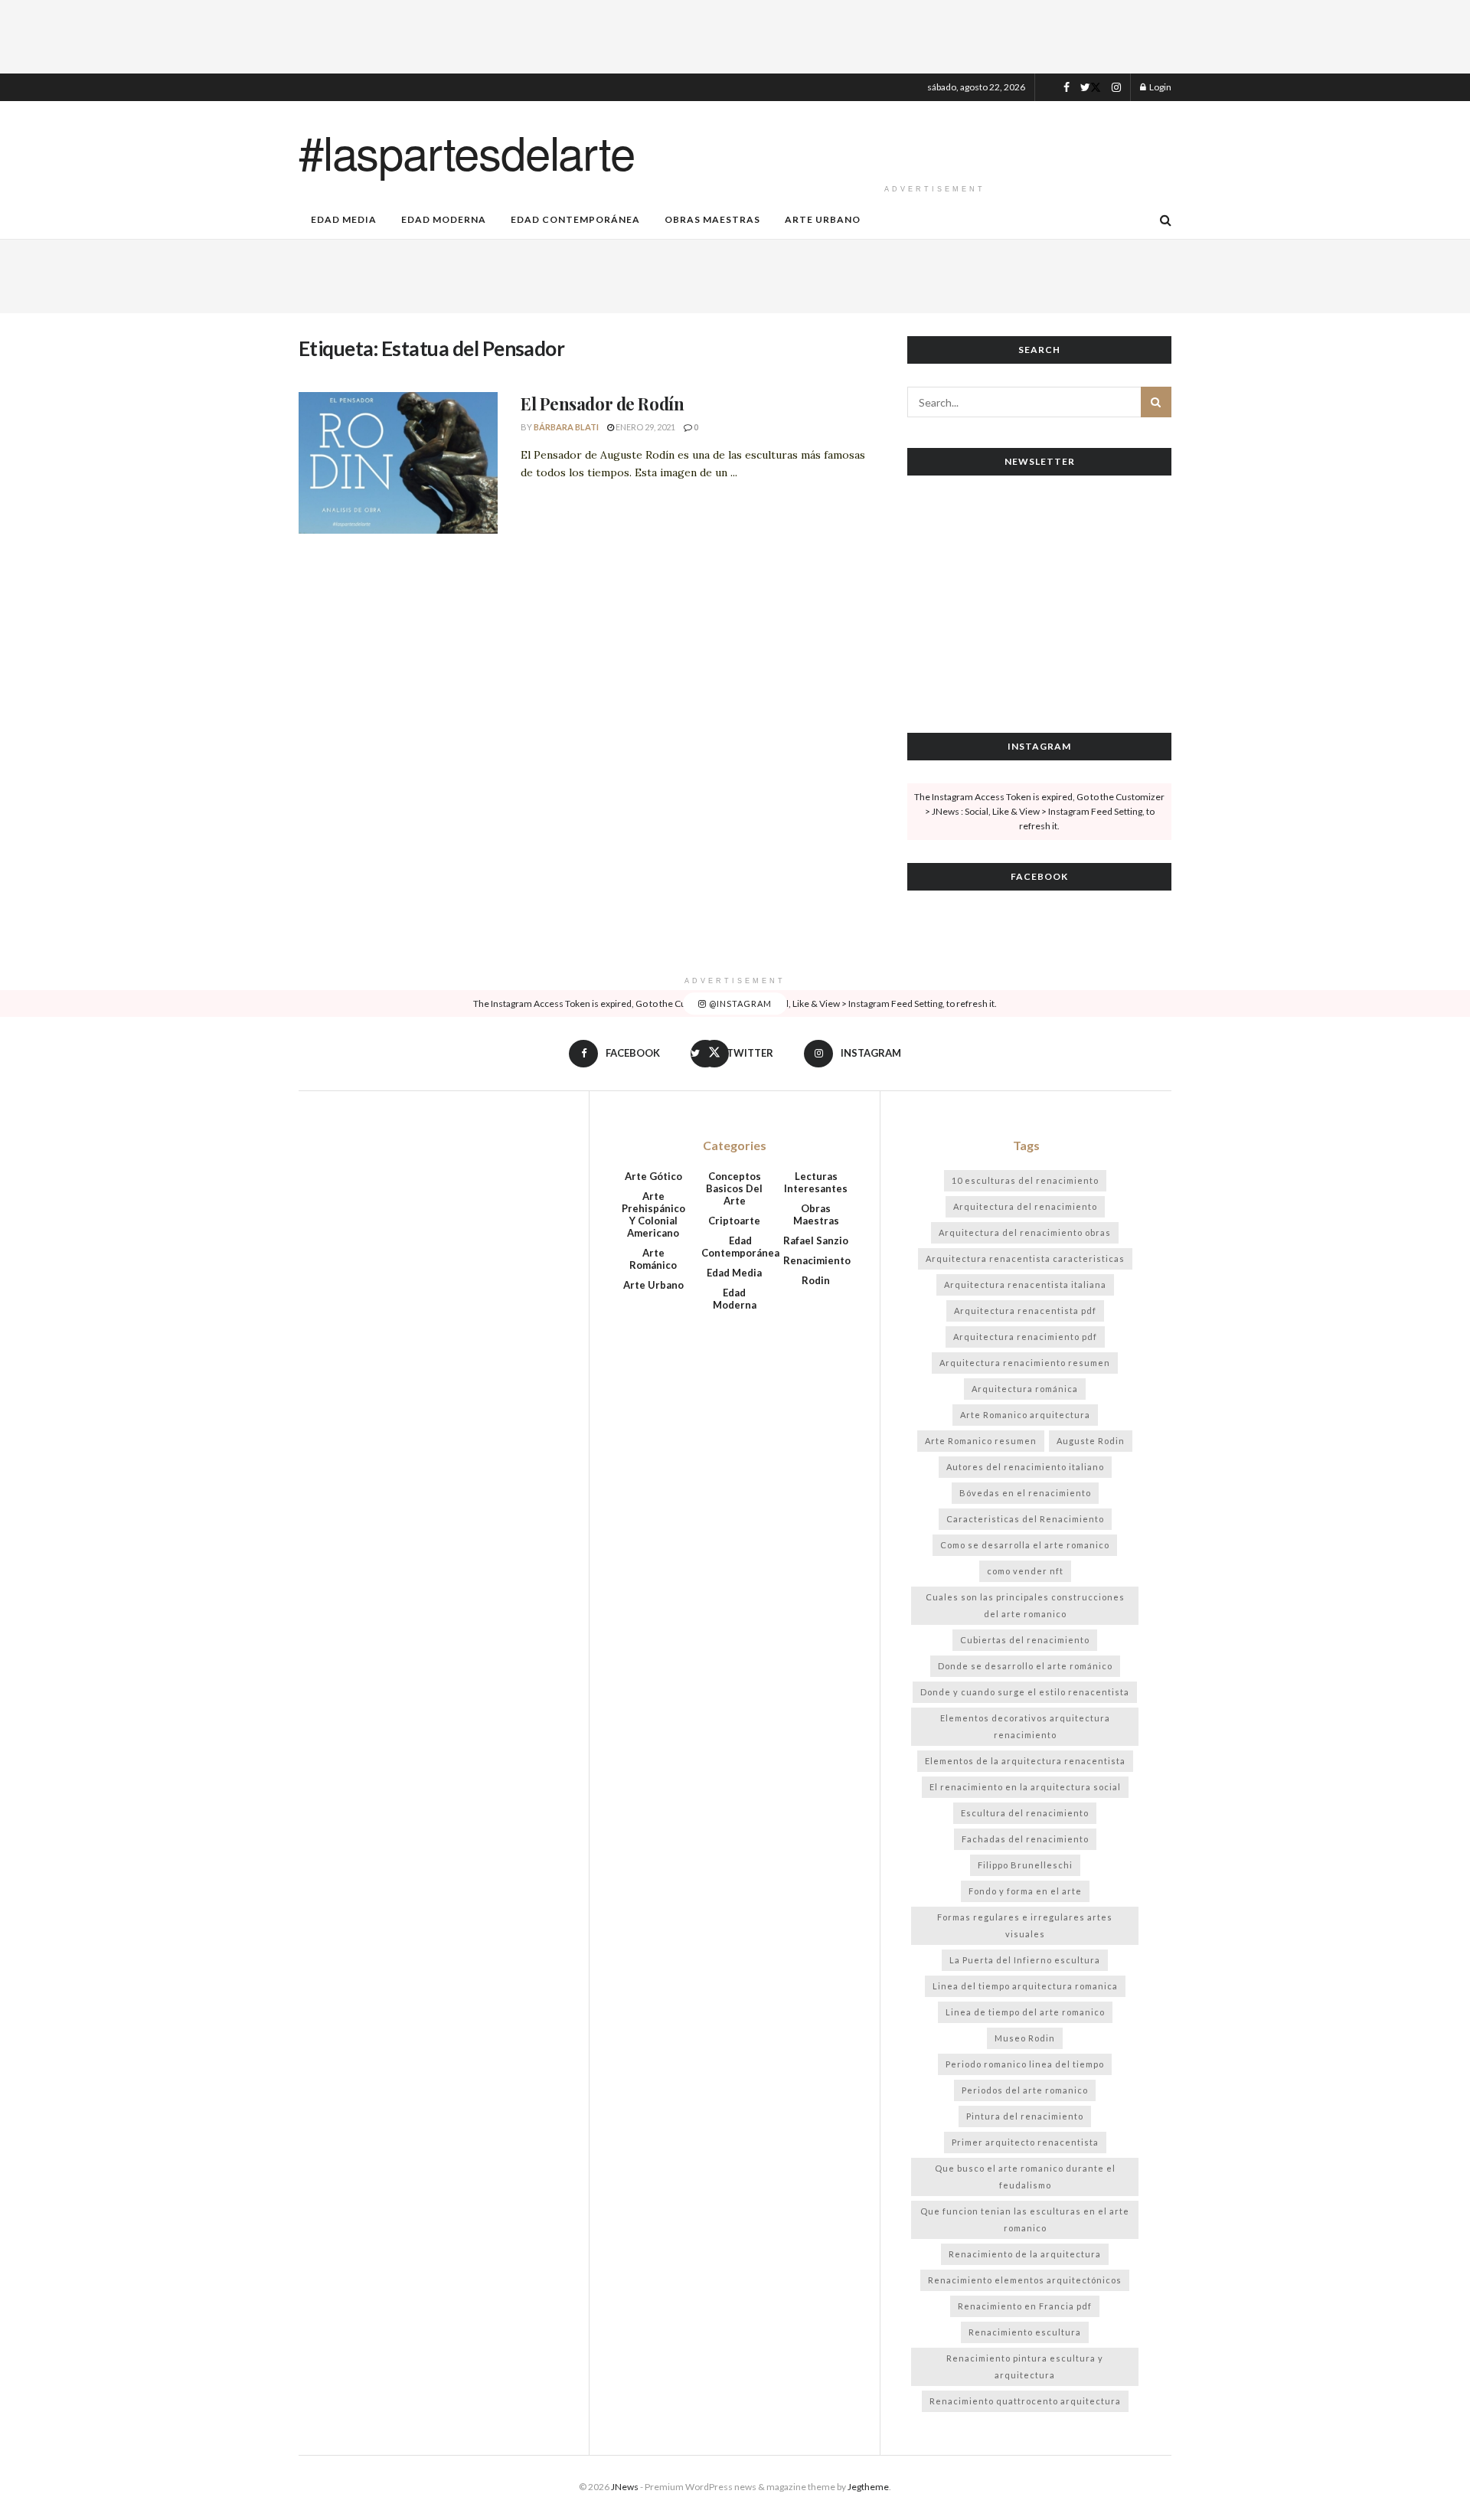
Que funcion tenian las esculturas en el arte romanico (1025, 2219)
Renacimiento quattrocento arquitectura (1025, 2401)
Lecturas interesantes (816, 1182)
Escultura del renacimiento (1025, 1813)
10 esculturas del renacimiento (1025, 1180)
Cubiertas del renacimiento (1025, 1640)
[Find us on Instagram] (1116, 88)
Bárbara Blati (566, 427)
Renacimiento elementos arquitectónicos (1025, 2280)
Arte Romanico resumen (981, 1441)
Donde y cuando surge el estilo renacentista (1025, 1692)
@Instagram (739, 1003)
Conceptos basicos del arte (734, 1188)
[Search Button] (1166, 220)
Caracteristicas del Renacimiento (1025, 1519)
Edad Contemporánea (575, 219)
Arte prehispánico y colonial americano (653, 1214)
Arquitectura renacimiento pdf (1025, 1337)
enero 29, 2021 (645, 427)
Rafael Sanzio (816, 1240)
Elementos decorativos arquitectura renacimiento (1025, 1726)
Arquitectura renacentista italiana (1025, 1285)
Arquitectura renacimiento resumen (1025, 1363)
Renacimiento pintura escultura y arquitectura (1025, 2366)
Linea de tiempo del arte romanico (1025, 2012)
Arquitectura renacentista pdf (1025, 1311)
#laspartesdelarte (467, 151)
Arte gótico (653, 1176)
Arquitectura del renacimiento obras (1025, 1232)
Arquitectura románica (1025, 1389)
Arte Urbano (823, 219)
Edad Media (344, 219)
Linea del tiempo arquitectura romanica (1025, 1986)
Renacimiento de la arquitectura (1025, 2254)
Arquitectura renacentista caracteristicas (1025, 1258)
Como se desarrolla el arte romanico (1025, 1545)
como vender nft (1025, 1571)
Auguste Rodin (1091, 1441)
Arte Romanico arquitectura (1025, 1415)
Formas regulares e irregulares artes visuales (1025, 1925)
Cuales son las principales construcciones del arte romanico (1025, 1605)
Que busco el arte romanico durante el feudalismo (1025, 2177)
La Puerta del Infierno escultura (1025, 1960)
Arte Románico (653, 1259)
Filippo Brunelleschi (1025, 1865)
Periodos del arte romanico (1025, 2090)
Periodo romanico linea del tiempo (1025, 2064)
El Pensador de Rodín (602, 404)
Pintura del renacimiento (1025, 2116)
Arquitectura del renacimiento (1025, 1206)
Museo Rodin (1025, 2038)
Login (1160, 87)
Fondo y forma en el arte (1025, 1891)
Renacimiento (817, 1260)
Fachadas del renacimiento (1025, 1839)
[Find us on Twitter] (1091, 88)
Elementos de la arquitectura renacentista (1025, 1761)
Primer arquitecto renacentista (1025, 2142)
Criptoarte (734, 1221)
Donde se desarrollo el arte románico (1025, 1666)
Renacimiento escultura (1025, 2332)
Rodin (816, 1280)
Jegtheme (868, 2487)
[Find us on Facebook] (1067, 88)
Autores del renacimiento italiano (1025, 1467)
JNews (625, 2487)
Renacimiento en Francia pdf (1025, 2306)
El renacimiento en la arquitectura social (1025, 1787)
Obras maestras (712, 219)
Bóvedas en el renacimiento (1025, 1493)
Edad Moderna (444, 219)
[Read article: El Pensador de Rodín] (398, 463)
